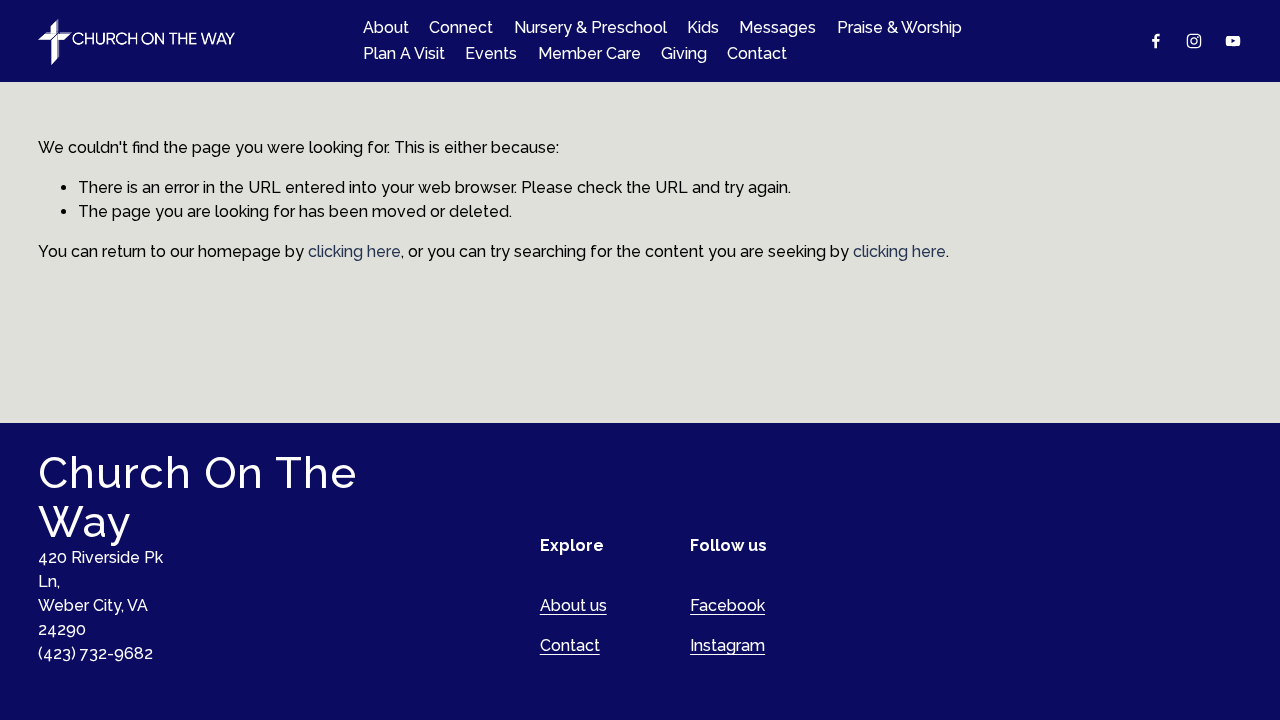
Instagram (727, 645)
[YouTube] (1233, 41)
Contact (757, 53)
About (386, 27)
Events (491, 53)
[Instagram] (1194, 41)
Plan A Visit (404, 53)
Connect (461, 27)
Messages (777, 27)
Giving (684, 53)
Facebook (727, 605)
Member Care (589, 53)
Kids (703, 27)
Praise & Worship (899, 27)
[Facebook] (1156, 41)
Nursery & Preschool (590, 27)
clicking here (354, 251)
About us (573, 605)
